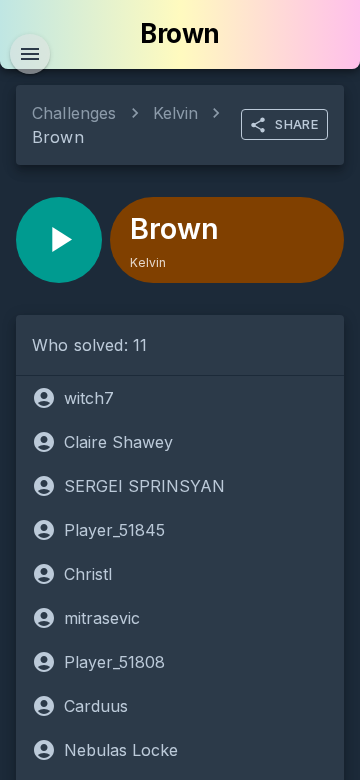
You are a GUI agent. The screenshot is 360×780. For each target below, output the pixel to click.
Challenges (74, 113)
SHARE (296, 124)
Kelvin (176, 113)
